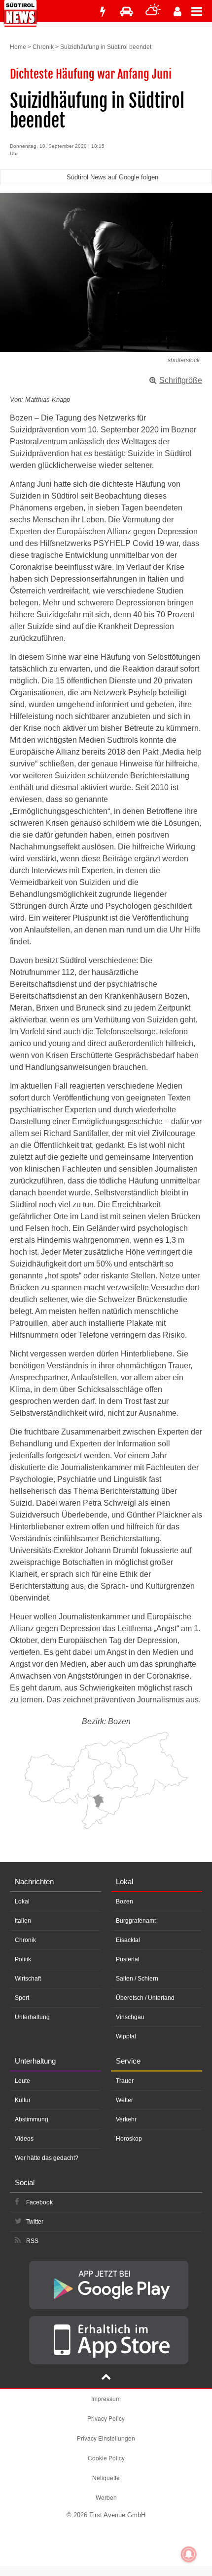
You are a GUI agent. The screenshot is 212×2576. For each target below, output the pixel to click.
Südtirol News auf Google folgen (112, 177)
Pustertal (128, 1959)
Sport (22, 1998)
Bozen (124, 1901)
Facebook (39, 2202)
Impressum (106, 2398)
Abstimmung (32, 2119)
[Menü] (202, 11)
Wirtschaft (28, 1979)
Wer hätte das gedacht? (47, 2158)
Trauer (125, 2081)
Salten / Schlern (137, 1979)
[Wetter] (153, 12)
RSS (32, 2241)
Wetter (124, 2100)
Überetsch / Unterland (145, 1998)
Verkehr (126, 2119)
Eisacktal (128, 1940)
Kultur (23, 2100)
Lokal (22, 1901)
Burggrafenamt (136, 1921)
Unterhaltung (32, 2017)
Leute (22, 2081)
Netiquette (106, 2477)
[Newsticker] (103, 12)
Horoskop (129, 2139)
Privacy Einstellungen (106, 2438)
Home (18, 47)
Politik (23, 1959)
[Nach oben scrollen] (106, 2378)
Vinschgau (130, 2017)
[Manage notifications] (189, 2554)
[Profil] (177, 12)
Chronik (43, 47)
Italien (23, 1921)
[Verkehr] (126, 12)
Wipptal (126, 2036)
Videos (24, 2139)
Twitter (35, 2222)
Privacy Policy (106, 2418)
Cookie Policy (106, 2458)
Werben (106, 2497)
